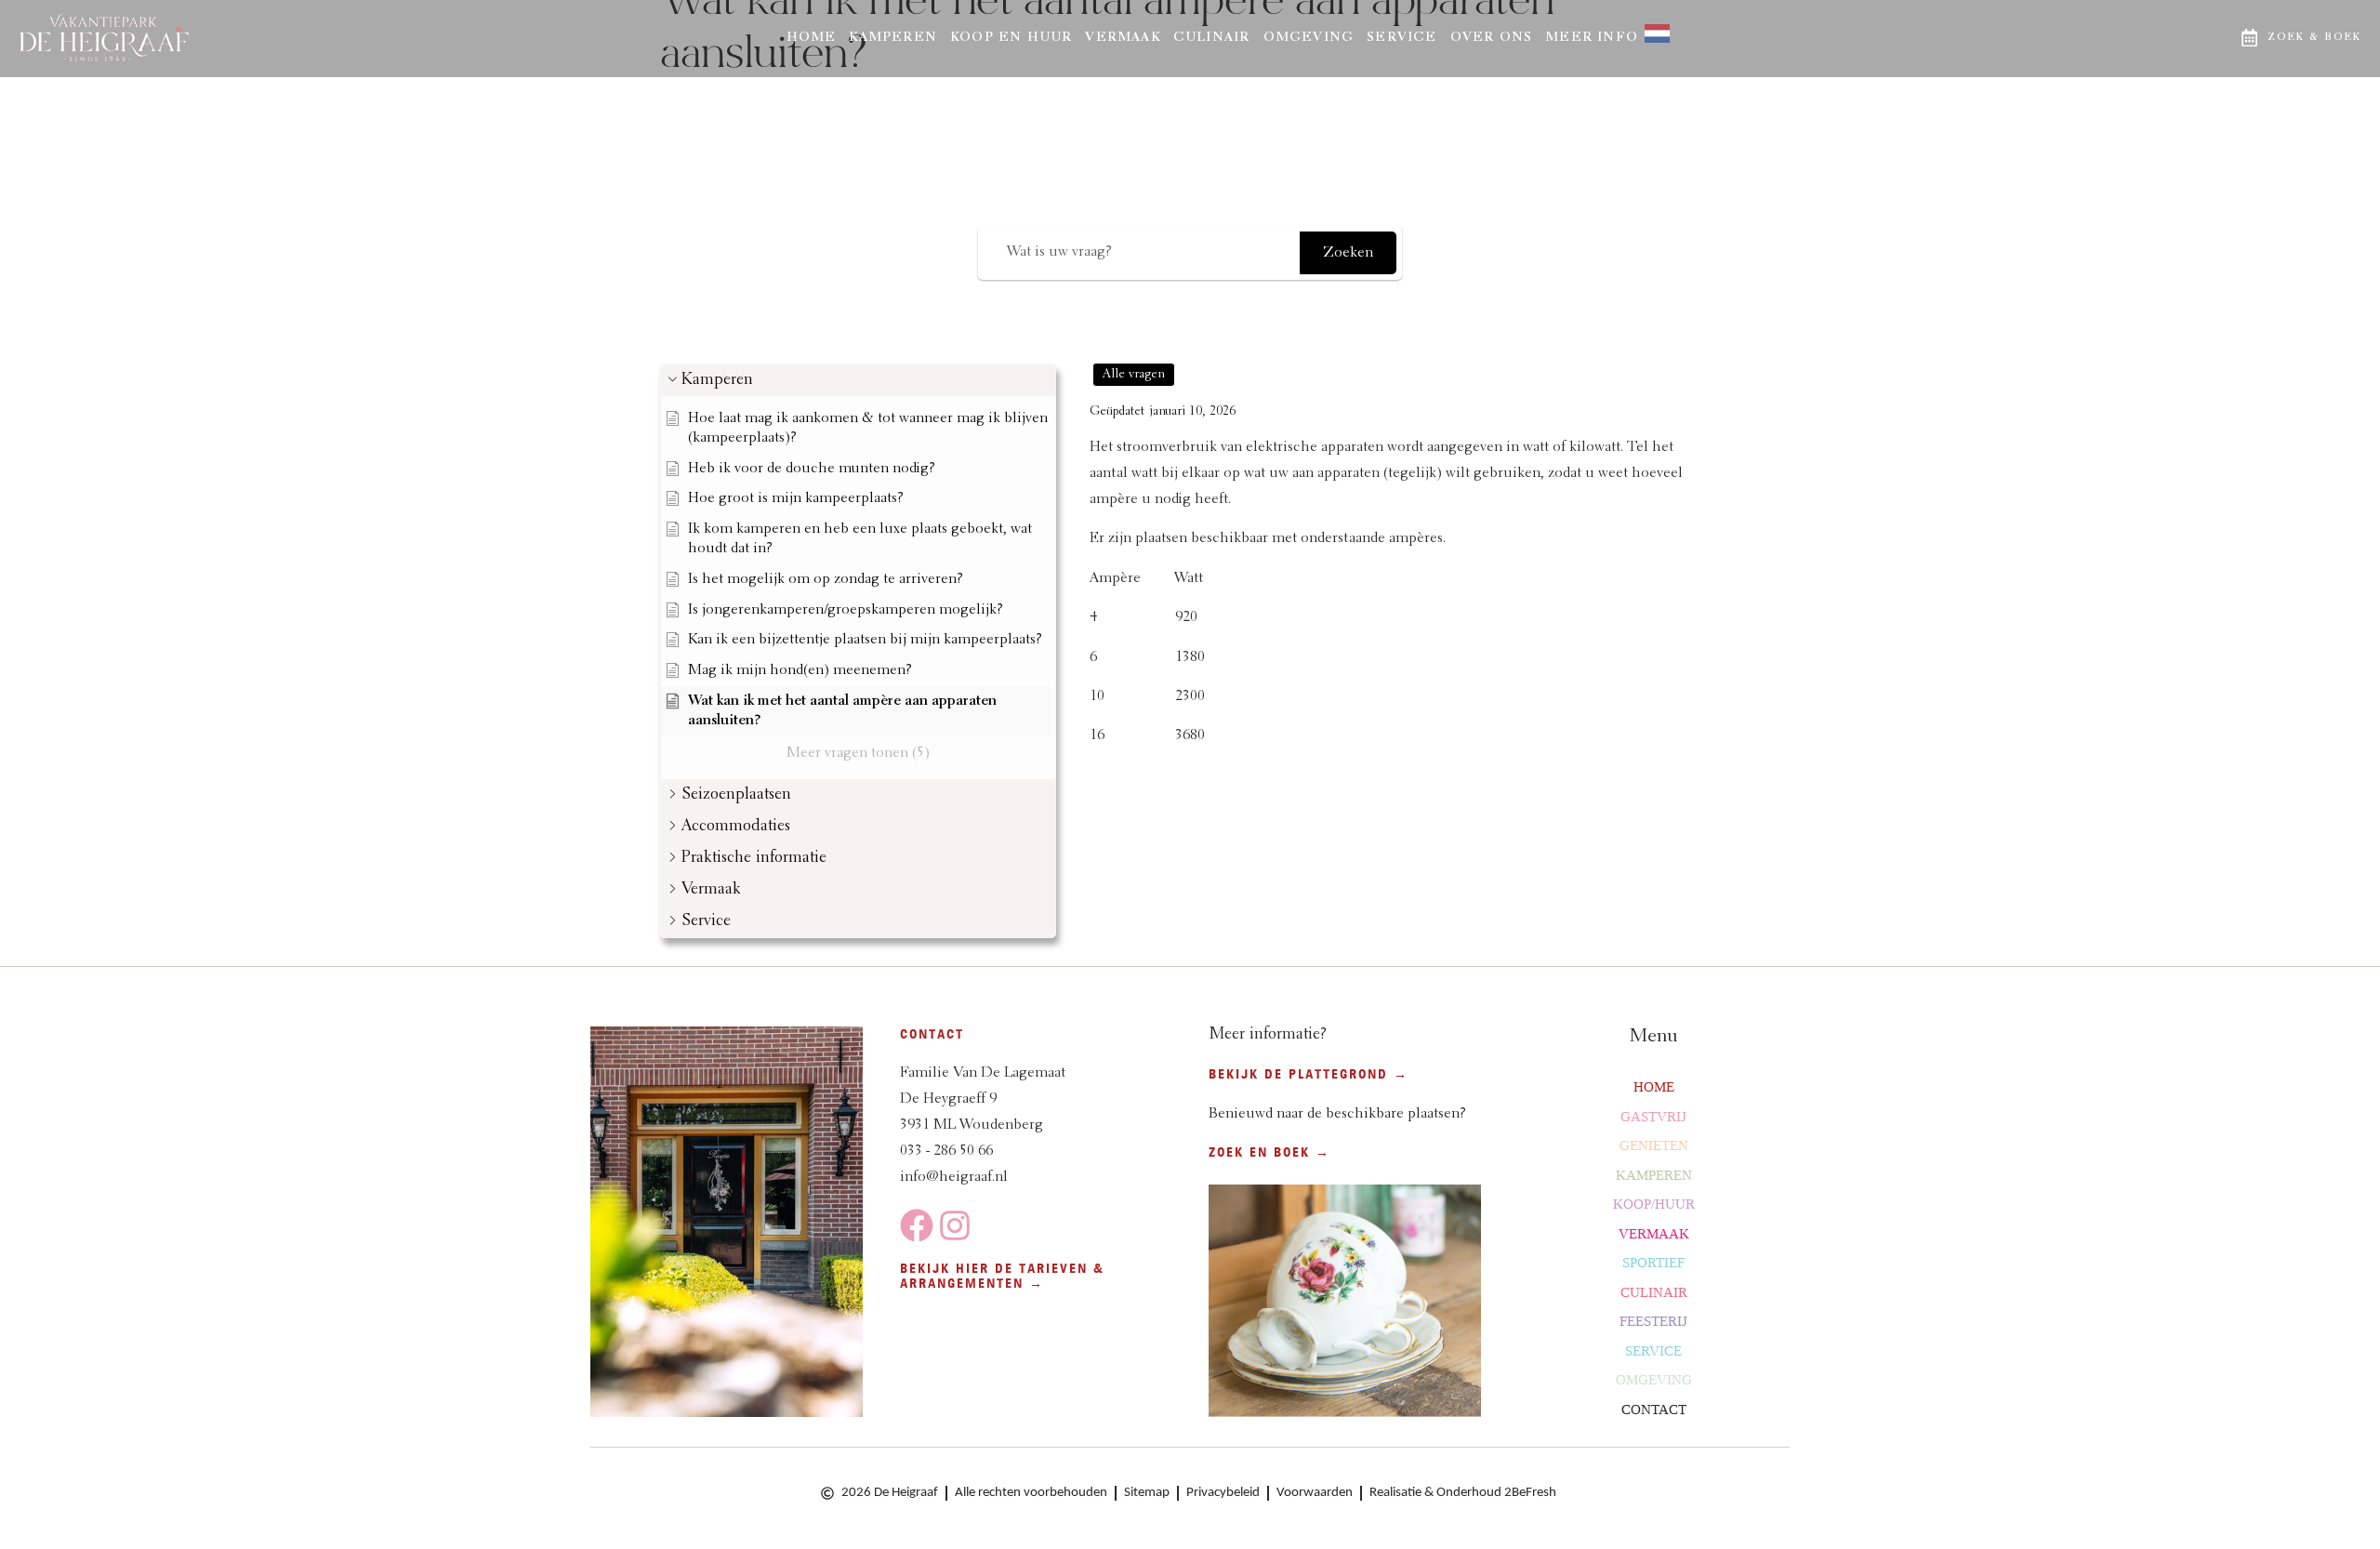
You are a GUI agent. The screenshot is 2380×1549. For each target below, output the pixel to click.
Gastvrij (1653, 1117)
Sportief (1653, 1263)
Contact (1654, 1410)
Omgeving (1309, 38)
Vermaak (1122, 38)
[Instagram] (955, 1225)
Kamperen (893, 38)
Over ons (1492, 38)
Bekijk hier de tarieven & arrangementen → (1002, 1276)
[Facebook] (917, 1225)
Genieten (1654, 1145)
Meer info (1592, 38)
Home (812, 38)
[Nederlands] (1651, 39)
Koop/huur (1654, 1204)
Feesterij (1653, 1321)
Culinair (1212, 38)
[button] (858, 380)
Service (1402, 38)
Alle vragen (1134, 375)
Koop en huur (1011, 38)
